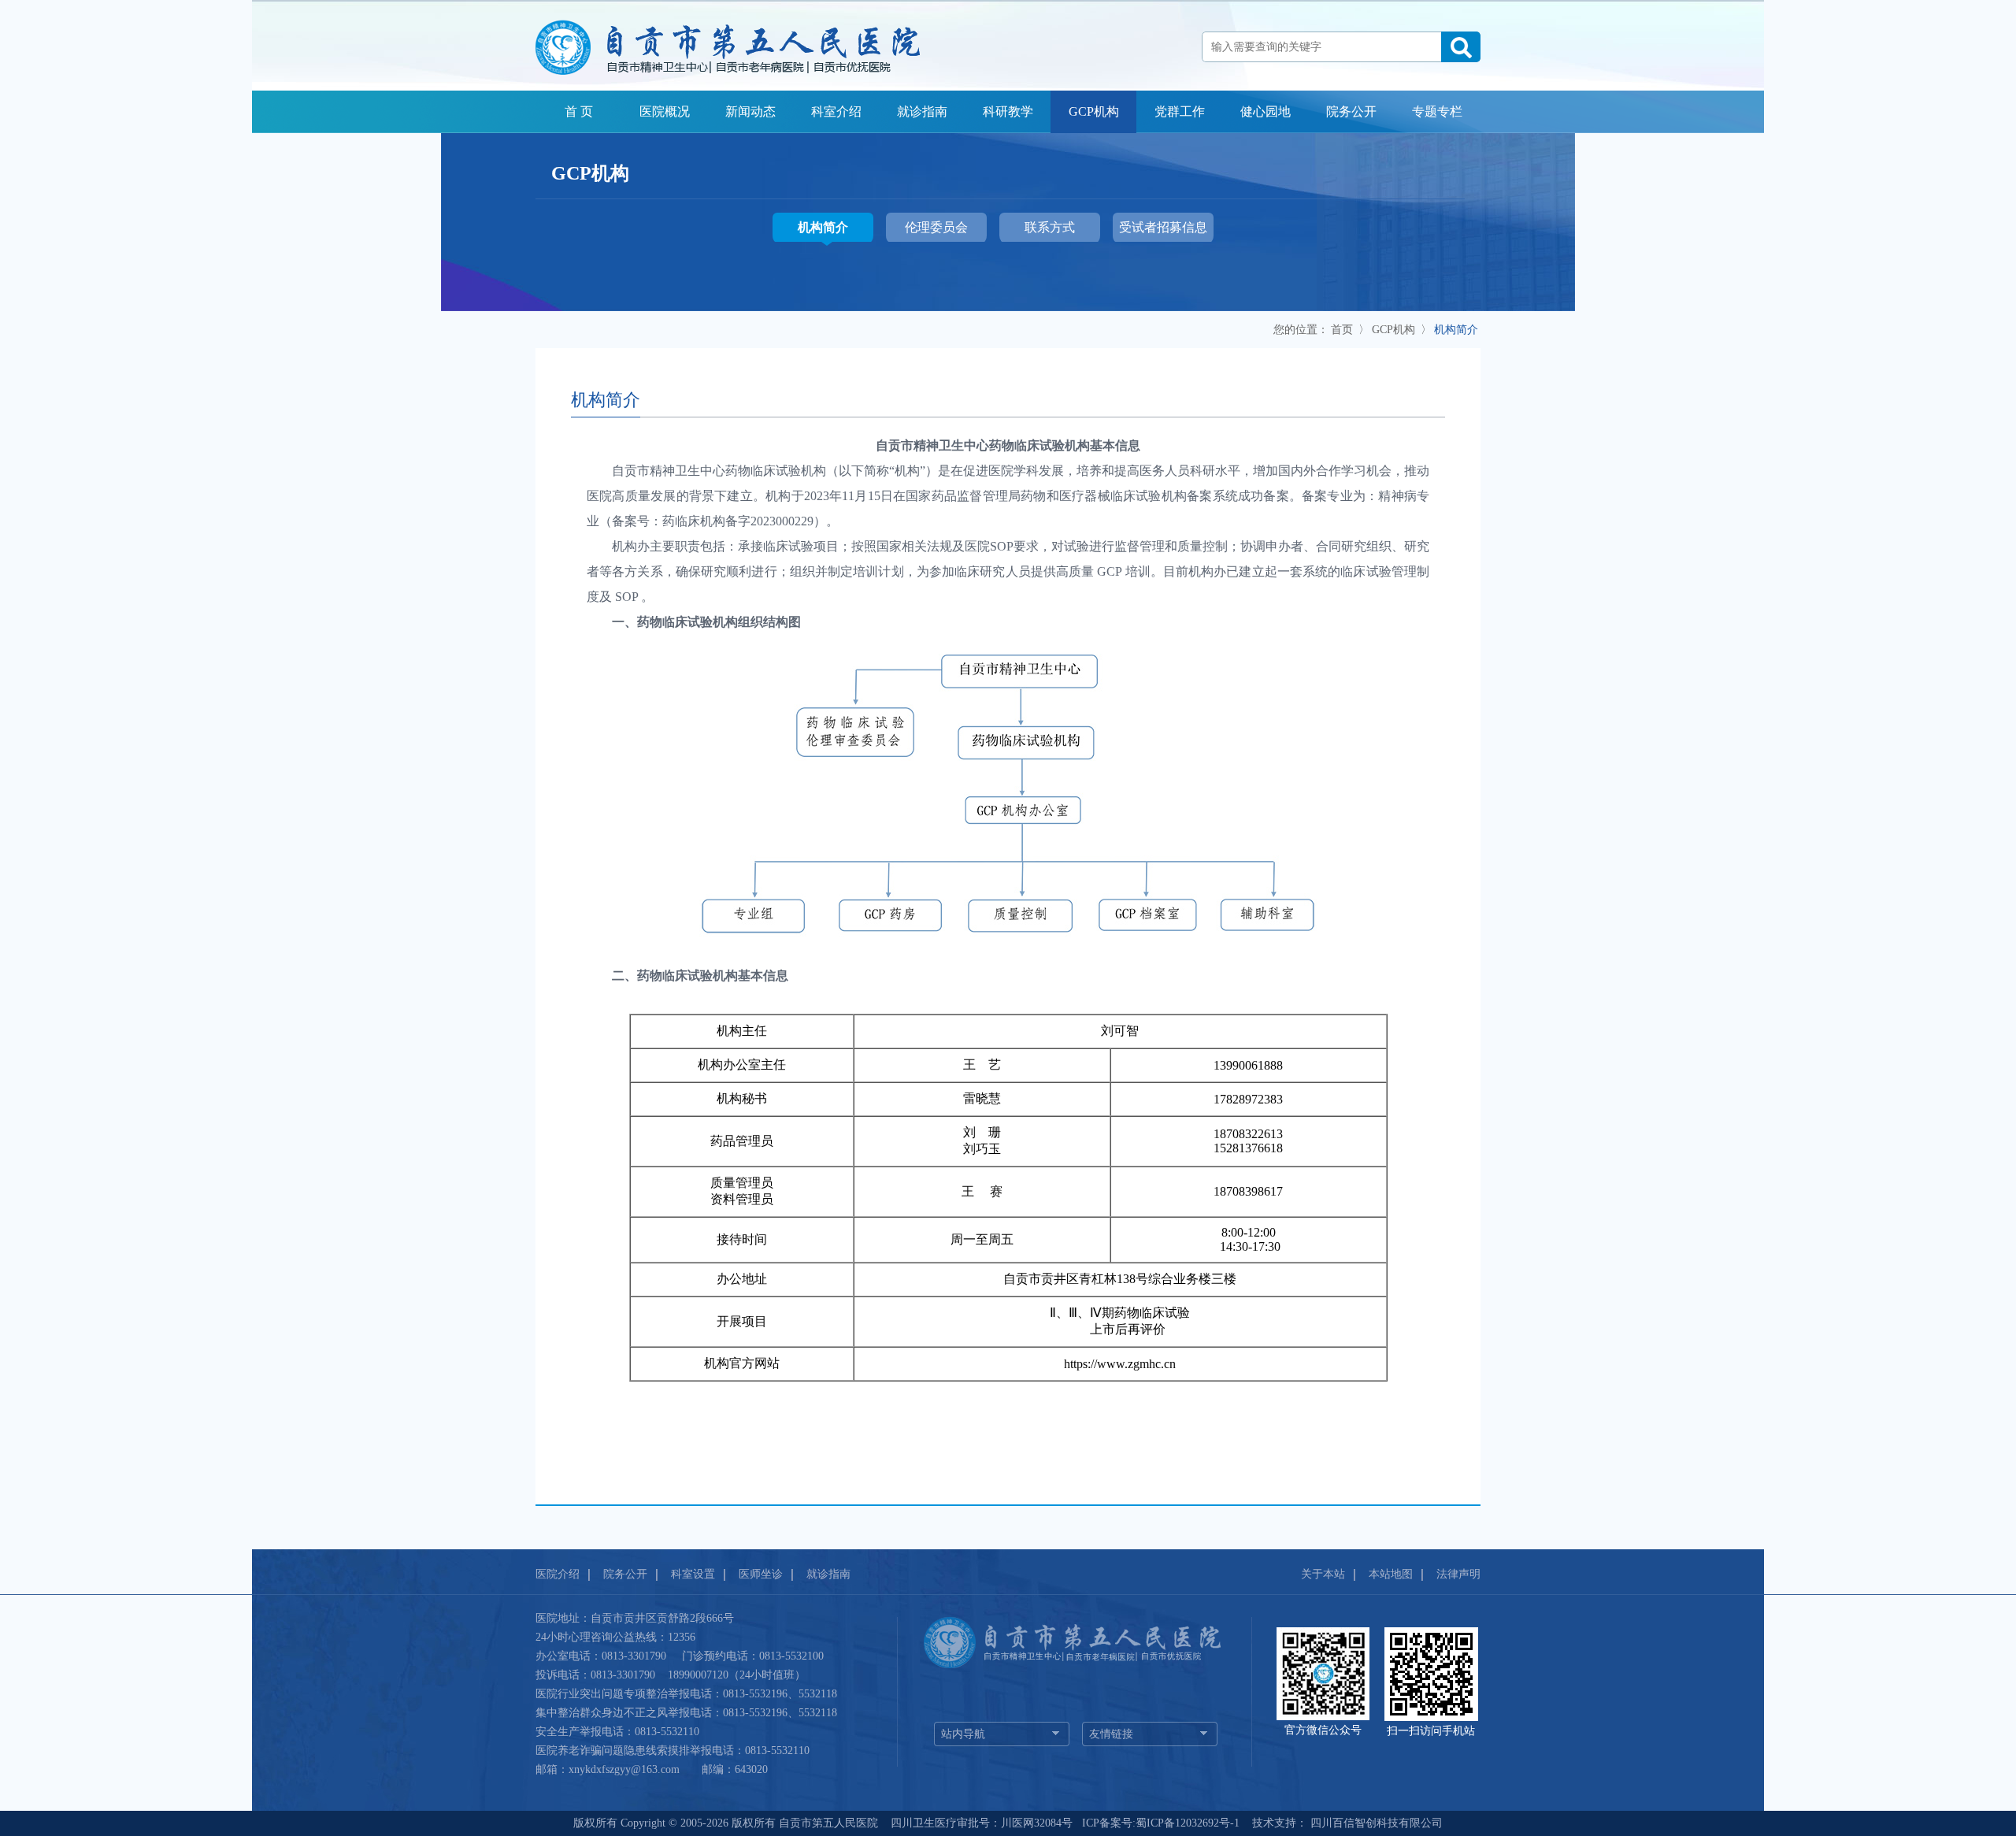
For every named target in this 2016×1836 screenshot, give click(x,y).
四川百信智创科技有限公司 (1375, 1823)
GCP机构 (1094, 111)
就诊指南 (922, 111)
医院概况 (665, 111)
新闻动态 (750, 111)
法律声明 (1458, 1574)
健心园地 (1266, 111)
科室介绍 (836, 111)
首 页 (579, 111)
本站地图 (1391, 1574)
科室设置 (693, 1574)
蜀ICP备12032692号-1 (1188, 1823)
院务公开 (1351, 111)
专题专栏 (1437, 111)
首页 (1342, 330)
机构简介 (1456, 330)
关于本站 (1323, 1574)
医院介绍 (558, 1574)
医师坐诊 (761, 1574)
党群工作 (1180, 111)
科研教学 (1008, 111)
